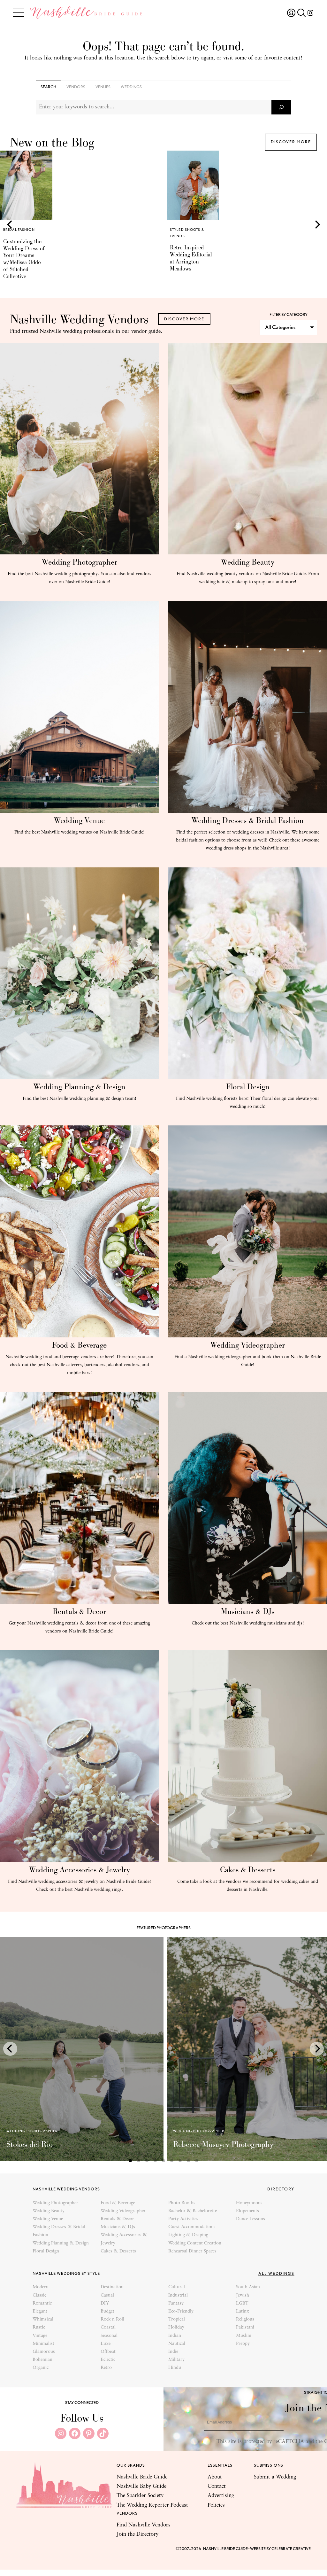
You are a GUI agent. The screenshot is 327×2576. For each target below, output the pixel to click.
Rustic (39, 2327)
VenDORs (76, 87)
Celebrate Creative (291, 2549)
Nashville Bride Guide (142, 2477)
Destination (112, 2287)
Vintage (40, 2336)
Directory (281, 2189)
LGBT (242, 2303)
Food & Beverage (79, 1345)
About (215, 2477)
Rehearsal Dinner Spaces (192, 2251)
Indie (173, 2352)
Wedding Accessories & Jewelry (80, 1870)
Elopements (247, 2211)
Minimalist (43, 2344)
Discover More (291, 142)
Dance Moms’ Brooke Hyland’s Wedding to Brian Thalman (24, 258)
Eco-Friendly (181, 2311)
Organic (41, 2368)
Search (48, 87)
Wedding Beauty (248, 562)
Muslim (244, 2336)
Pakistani (245, 2327)
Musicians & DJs (248, 1611)
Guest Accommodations (192, 2227)
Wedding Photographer (80, 562)
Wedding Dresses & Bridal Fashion (248, 820)
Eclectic (108, 2360)
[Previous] (10, 224)
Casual (107, 2295)
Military (176, 2360)
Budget (107, 2311)
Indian (175, 2336)
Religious (245, 2319)
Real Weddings (186, 230)
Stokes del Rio (30, 2144)
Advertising (221, 2496)
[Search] (281, 107)
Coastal (108, 2327)
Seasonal (109, 2336)
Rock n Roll (112, 2319)
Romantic (42, 2303)
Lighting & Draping (188, 2235)
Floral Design (248, 1087)
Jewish (243, 2295)
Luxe (106, 2344)
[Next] (317, 224)
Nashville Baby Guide (141, 2486)
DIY (105, 2303)
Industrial (178, 2295)
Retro (106, 2368)
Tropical (177, 2319)
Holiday (176, 2327)
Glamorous (44, 2352)
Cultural (177, 2287)
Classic (39, 2295)
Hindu (175, 2368)
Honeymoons (249, 2203)
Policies (216, 2505)
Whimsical (43, 2319)
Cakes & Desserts (248, 1870)
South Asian (248, 2287)
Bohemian (42, 2360)
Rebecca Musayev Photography (223, 2144)
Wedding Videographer (248, 1345)
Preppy (243, 2344)
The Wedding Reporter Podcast (152, 2505)
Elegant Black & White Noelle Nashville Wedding (189, 258)
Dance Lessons (251, 2219)
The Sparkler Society (140, 2496)
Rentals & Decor (79, 1611)
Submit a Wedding (275, 2477)
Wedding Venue (79, 820)
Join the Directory (137, 2534)
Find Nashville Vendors (144, 2525)
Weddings (131, 87)
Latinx (243, 2311)
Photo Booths (182, 2203)
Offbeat (108, 2352)
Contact (217, 2486)
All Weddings (276, 2273)
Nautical (177, 2344)
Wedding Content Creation (195, 2243)
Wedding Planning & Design (80, 1087)
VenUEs (103, 87)
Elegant (40, 2311)
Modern (41, 2287)
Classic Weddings (189, 236)
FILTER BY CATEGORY (289, 314)
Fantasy (176, 2303)
